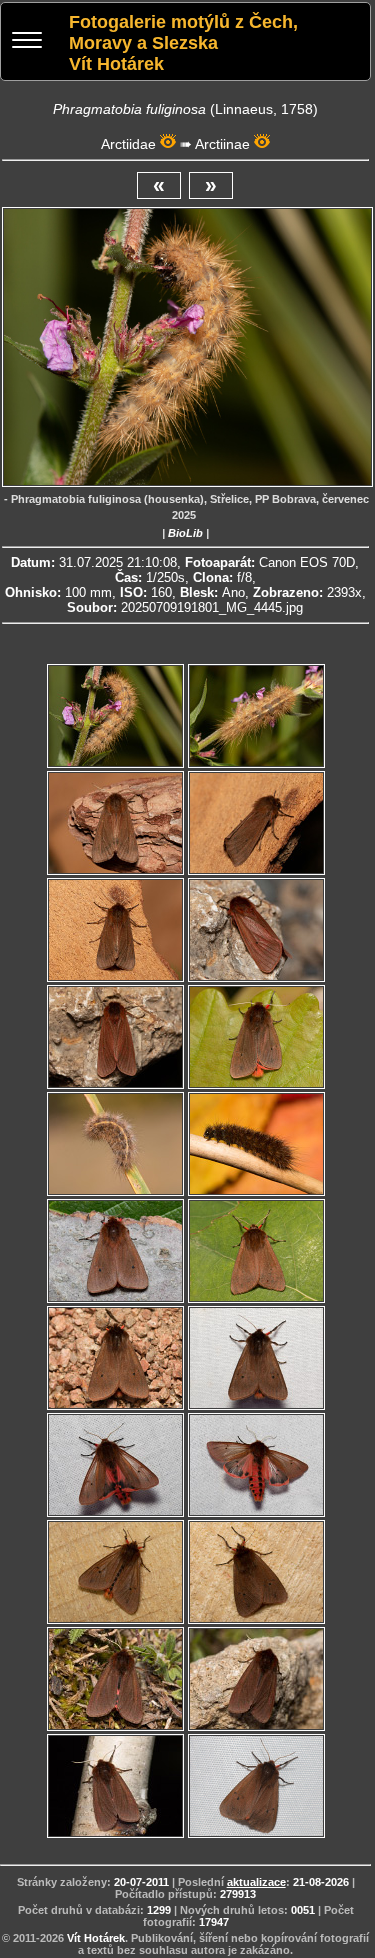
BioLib (185, 533)
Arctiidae (128, 144)
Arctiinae (222, 144)
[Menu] (27, 42)
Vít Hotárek (96, 1938)
